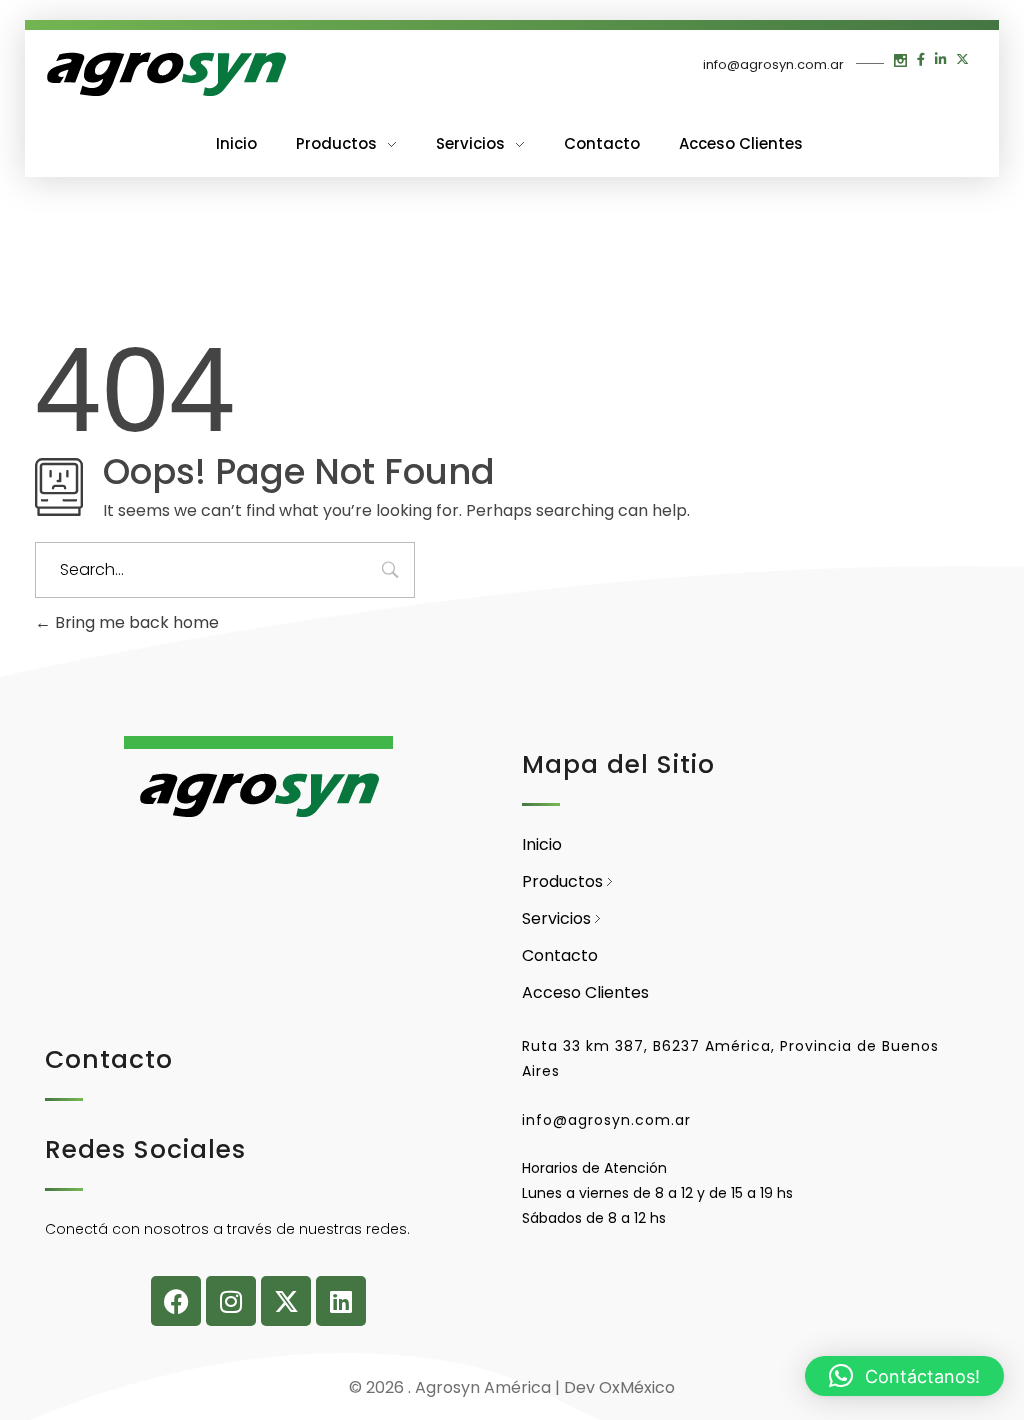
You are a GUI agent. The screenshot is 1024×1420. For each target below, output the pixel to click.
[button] (904, 1376)
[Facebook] (176, 1301)
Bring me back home (135, 622)
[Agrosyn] (165, 75)
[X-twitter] (286, 1301)
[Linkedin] (341, 1301)
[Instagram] (231, 1301)
